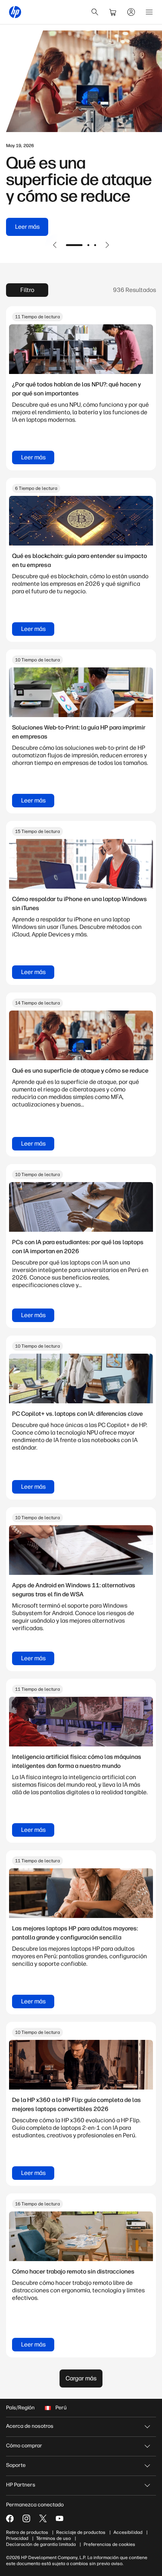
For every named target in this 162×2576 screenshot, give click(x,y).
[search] (95, 12)
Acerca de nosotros (30, 2426)
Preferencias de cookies (109, 2544)
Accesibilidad (128, 2532)
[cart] (113, 12)
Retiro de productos (27, 2532)
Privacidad (17, 2538)
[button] (55, 245)
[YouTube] (60, 2518)
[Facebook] (10, 2518)
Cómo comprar (24, 2446)
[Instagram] (26, 2518)
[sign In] (131, 12)
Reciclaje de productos (81, 2532)
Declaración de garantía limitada (41, 2544)
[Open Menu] (149, 12)
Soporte (16, 2465)
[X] (43, 2518)
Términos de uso (53, 2538)
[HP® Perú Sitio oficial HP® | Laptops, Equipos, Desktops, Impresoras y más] (15, 12)
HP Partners (21, 2485)
